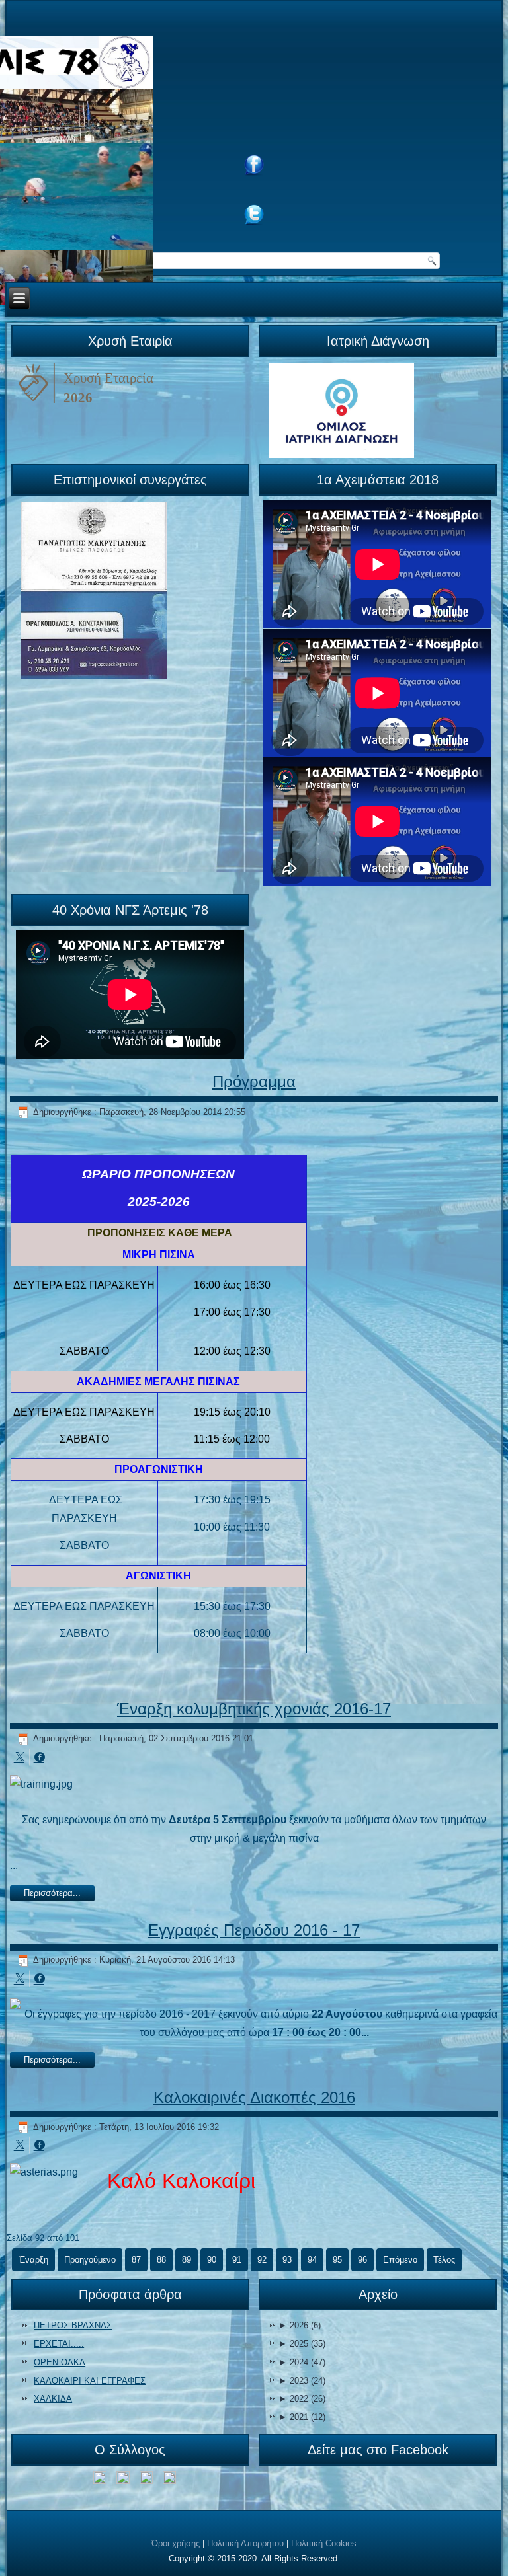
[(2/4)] (123, 2480)
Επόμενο (400, 2260)
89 (187, 2260)
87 (136, 2260)
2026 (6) (300, 2325)
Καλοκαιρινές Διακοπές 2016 (254, 2097)
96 (362, 2260)
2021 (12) (302, 2417)
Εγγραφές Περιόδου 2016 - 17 (254, 1930)
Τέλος (444, 2260)
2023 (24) (302, 2381)
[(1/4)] (100, 2480)
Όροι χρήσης (176, 2543)
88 (161, 2260)
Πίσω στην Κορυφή (459, 2562)
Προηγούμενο (90, 2260)
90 (212, 2260)
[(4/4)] (169, 2480)
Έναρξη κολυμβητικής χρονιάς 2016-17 (254, 1709)
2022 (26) (302, 2399)
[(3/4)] (146, 2480)
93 (287, 2260)
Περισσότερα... (52, 1893)
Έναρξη (33, 2260)
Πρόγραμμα (254, 1081)
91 (237, 2260)
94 (312, 2260)
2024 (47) (302, 2362)
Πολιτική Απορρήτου (245, 2543)
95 (337, 2260)
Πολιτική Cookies (324, 2543)
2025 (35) (302, 2344)
